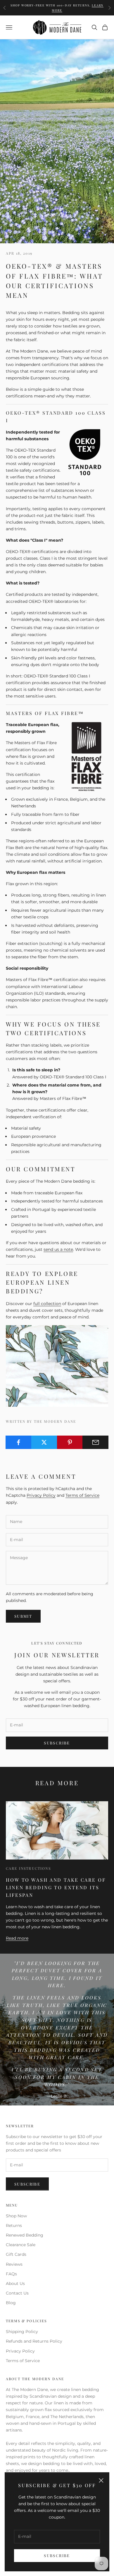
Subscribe (57, 2555)
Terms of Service (82, 1495)
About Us (15, 2283)
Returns (14, 2225)
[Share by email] (95, 1442)
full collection (47, 1304)
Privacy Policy (41, 1495)
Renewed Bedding (25, 2235)
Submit (23, 1616)
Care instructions (28, 1868)
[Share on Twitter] (44, 1442)
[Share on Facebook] (19, 1442)
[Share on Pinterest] (70, 1442)
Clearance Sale (21, 2245)
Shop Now (16, 2216)
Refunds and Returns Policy (34, 2341)
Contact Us (17, 2293)
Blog (11, 2303)
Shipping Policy (22, 2332)
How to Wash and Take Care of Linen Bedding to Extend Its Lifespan (56, 1887)
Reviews (14, 2264)
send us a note (58, 1249)
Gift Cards (16, 2254)
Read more (17, 1938)
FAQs (11, 2274)
